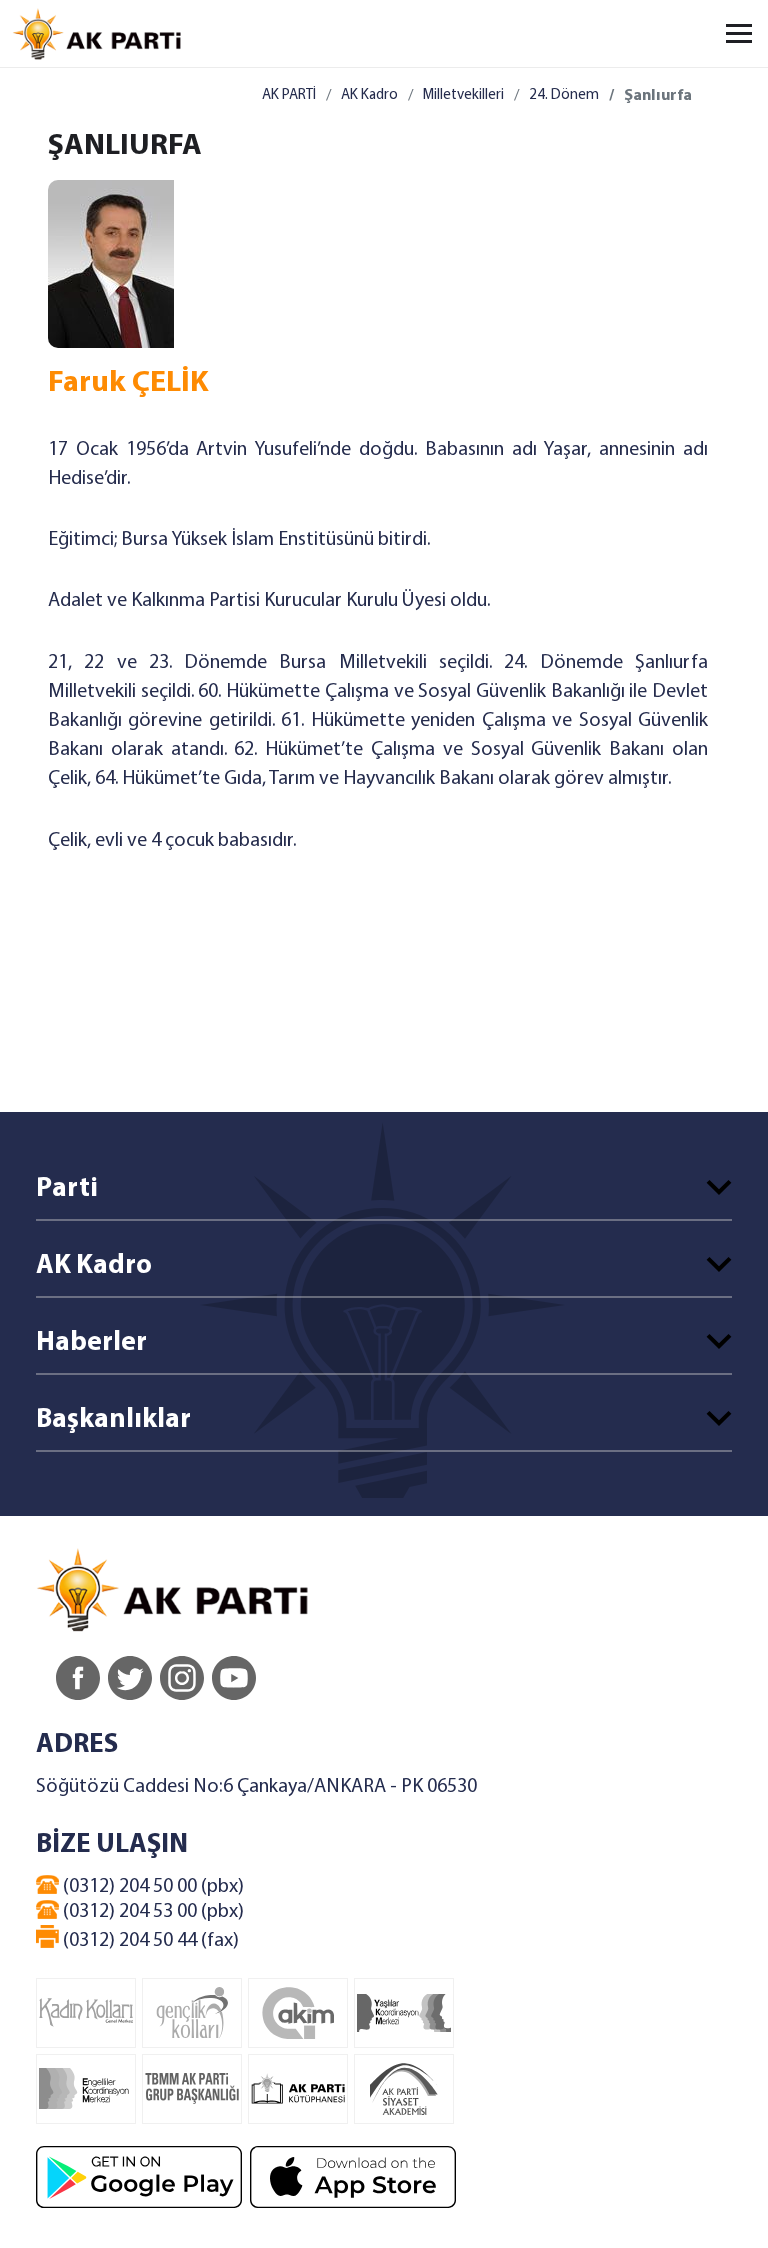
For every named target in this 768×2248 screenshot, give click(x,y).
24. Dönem (564, 95)
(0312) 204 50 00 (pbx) (151, 1887)
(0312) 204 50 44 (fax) (149, 1941)
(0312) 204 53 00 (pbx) (151, 1912)
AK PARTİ (289, 95)
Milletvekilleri (463, 95)
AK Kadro (369, 95)
